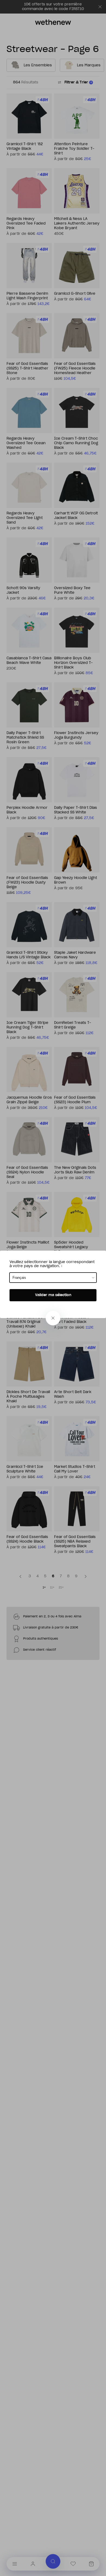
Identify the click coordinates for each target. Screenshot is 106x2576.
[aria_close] (53, 1318)
